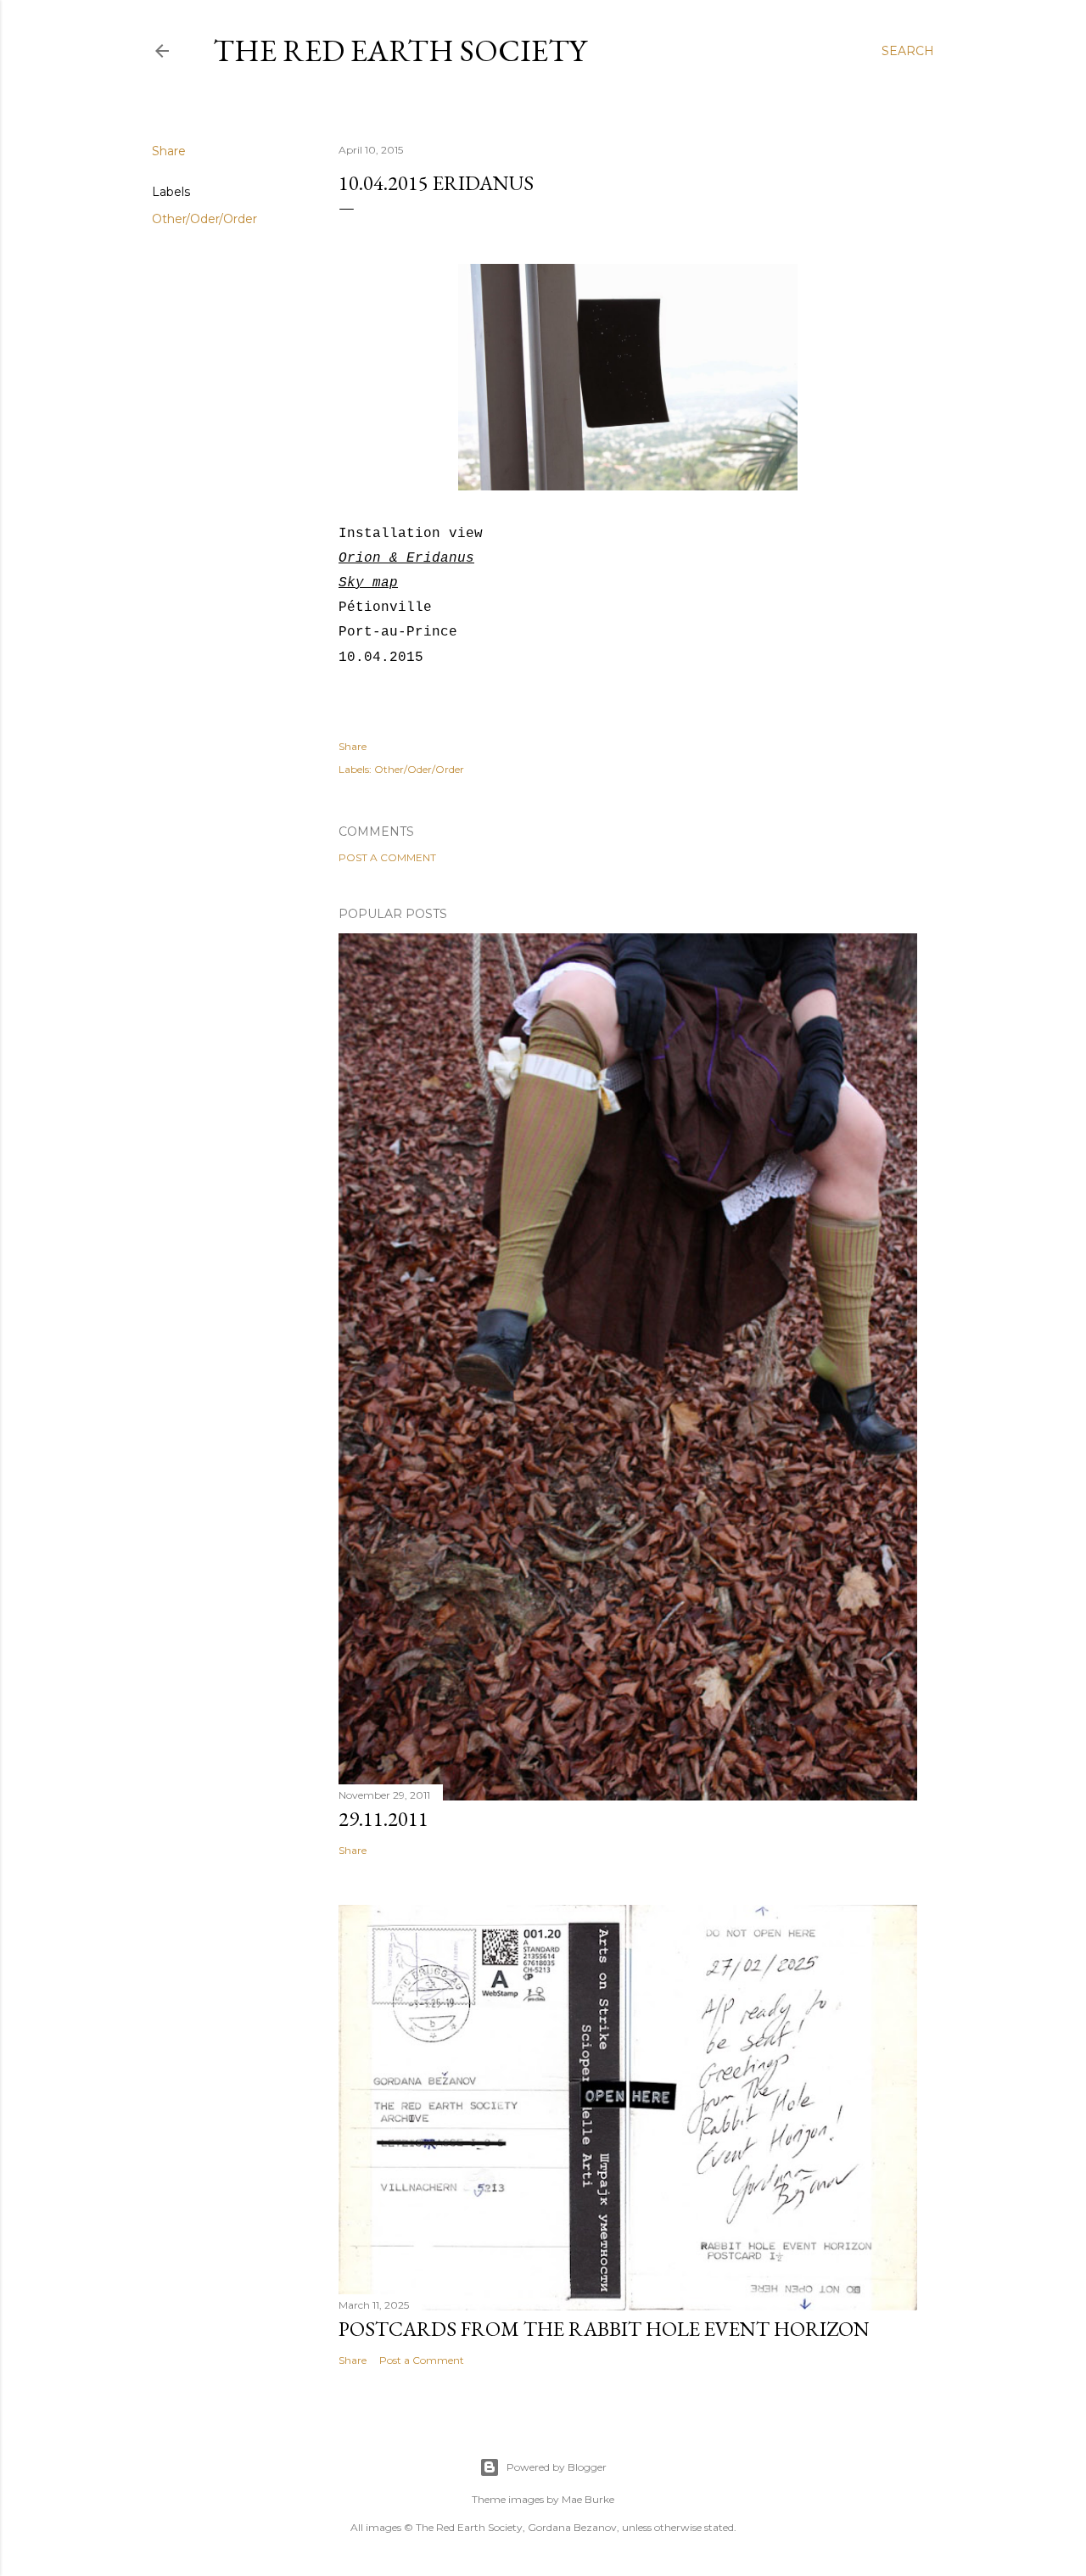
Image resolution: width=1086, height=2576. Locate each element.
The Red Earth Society (400, 50)
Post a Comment (387, 857)
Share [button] (169, 151)
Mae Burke (588, 2499)
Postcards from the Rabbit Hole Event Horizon (604, 2329)
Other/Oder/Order (204, 219)
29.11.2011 (383, 1819)
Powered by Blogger (557, 2467)
